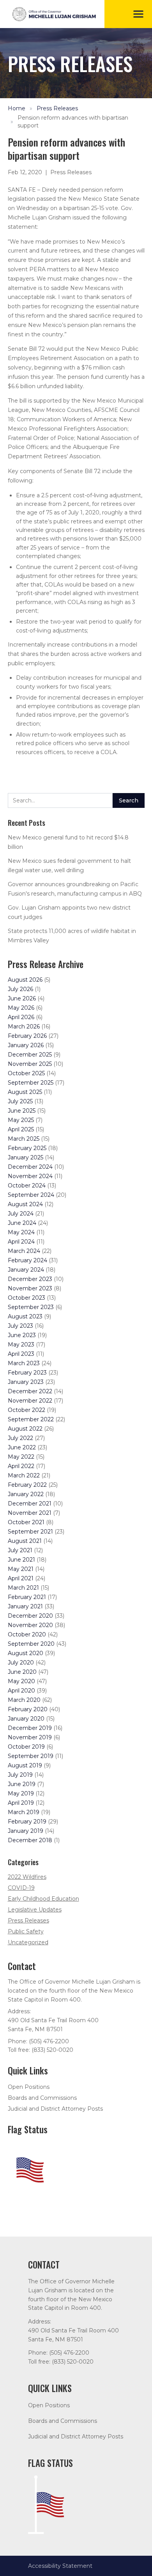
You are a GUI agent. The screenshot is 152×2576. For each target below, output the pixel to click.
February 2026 (27, 1036)
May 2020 (21, 1681)
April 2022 (21, 1466)
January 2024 (26, 1270)
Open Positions (29, 2087)
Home (17, 108)
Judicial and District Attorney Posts (55, 2109)
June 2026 (22, 998)
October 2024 (27, 1186)
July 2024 (21, 1214)
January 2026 (26, 1045)
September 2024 (31, 1195)
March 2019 (24, 1812)
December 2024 (30, 1167)
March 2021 (23, 1588)
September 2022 (31, 1419)
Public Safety (26, 1931)
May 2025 (21, 1120)
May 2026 (21, 1008)
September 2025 (31, 1083)
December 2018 (30, 1840)
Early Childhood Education (43, 1899)
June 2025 (22, 1111)
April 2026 (21, 1017)
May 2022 (21, 1457)
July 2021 (20, 1550)
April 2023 (21, 1354)
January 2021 (25, 1606)
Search (129, 800)
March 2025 (24, 1139)
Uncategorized (28, 1942)
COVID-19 (21, 1888)
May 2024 (21, 1232)
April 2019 (21, 1803)
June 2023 (22, 1335)
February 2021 (27, 1597)
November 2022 (30, 1401)
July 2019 (20, 1775)
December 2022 (30, 1391)
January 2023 (26, 1382)
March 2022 (24, 1475)
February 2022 (27, 1485)
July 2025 (20, 1101)
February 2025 (27, 1148)
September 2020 (31, 1644)
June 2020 (22, 1672)
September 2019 (31, 1756)
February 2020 (28, 1709)
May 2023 (21, 1345)
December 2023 (30, 1279)
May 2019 (21, 1793)
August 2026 (25, 980)
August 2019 (25, 1765)
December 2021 (30, 1504)
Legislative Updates (35, 1910)
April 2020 (21, 1691)
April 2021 (21, 1578)
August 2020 (26, 1653)
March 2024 (24, 1251)
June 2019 (22, 1784)
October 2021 (26, 1522)
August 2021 (25, 1541)
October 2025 (26, 1073)
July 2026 (20, 989)
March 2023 (24, 1363)
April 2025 (21, 1129)
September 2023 (31, 1307)
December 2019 (30, 1728)
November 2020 (30, 1625)
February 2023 (27, 1373)
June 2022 (22, 1447)
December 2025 (30, 1055)
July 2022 (20, 1438)
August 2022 (25, 1429)
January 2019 (26, 1831)
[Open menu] (138, 14)
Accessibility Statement (60, 2566)
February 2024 (27, 1260)
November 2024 (30, 1176)
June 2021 (21, 1560)
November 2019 (30, 1737)
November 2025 (30, 1064)
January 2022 (26, 1494)
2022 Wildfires (27, 1877)
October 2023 (27, 1298)
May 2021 (21, 1569)
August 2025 (25, 1092)
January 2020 (26, 1719)
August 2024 (25, 1204)
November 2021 (30, 1513)
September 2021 (30, 1532)
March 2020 (24, 1700)
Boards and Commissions (42, 2098)
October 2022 (27, 1410)
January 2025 (26, 1157)
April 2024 (21, 1242)
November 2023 (30, 1288)
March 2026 (24, 1027)
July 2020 (21, 1663)
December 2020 (30, 1616)
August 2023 (25, 1316)
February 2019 (27, 1822)
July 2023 (20, 1326)
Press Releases (57, 108)
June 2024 (22, 1223)
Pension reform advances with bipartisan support (73, 122)
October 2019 (26, 1747)
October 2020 (27, 1634)
